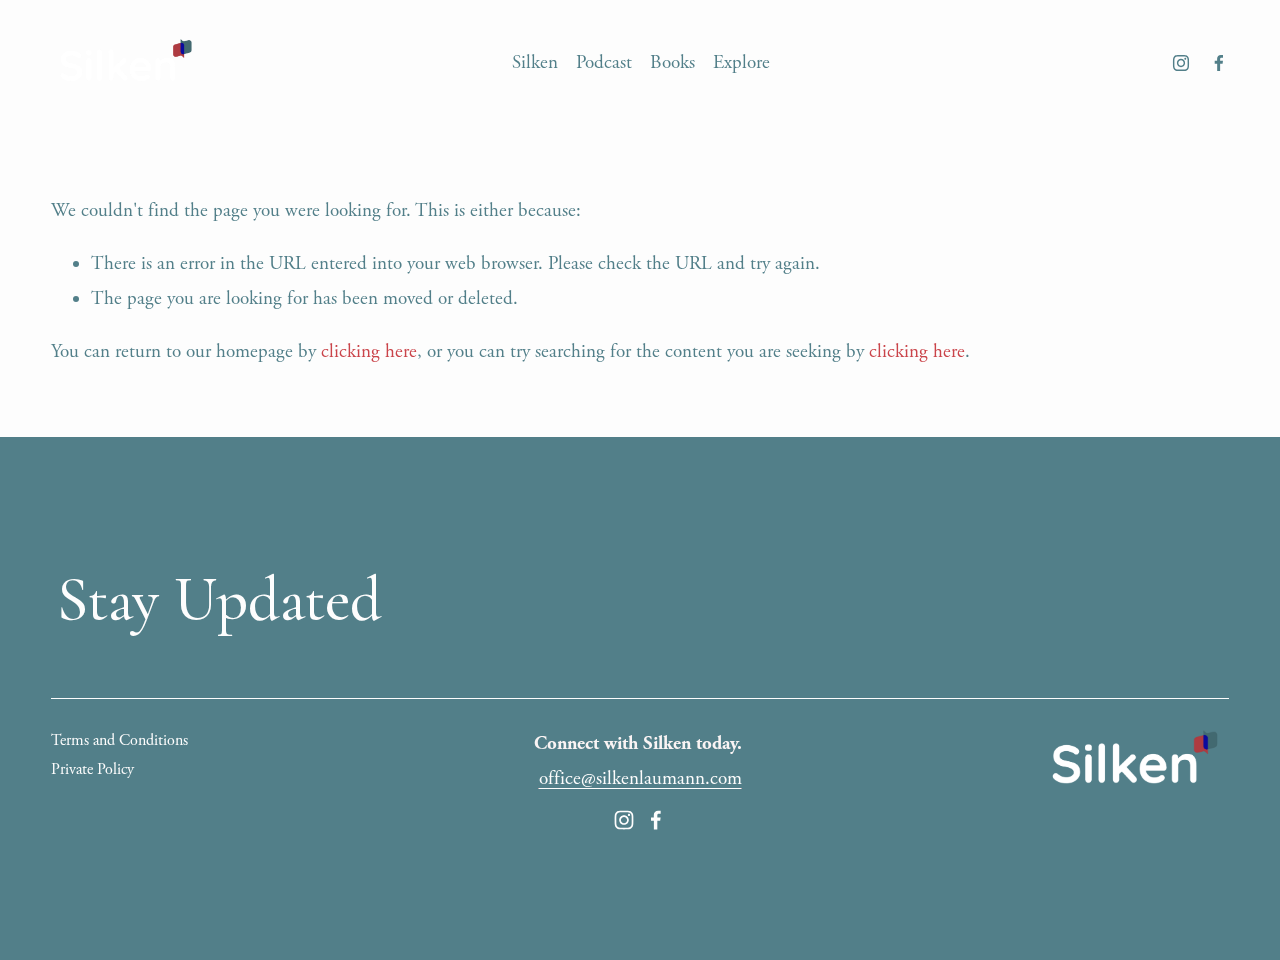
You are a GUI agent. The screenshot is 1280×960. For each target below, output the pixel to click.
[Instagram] (1181, 63)
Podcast (604, 63)
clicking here (369, 352)
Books (672, 63)
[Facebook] (1219, 63)
